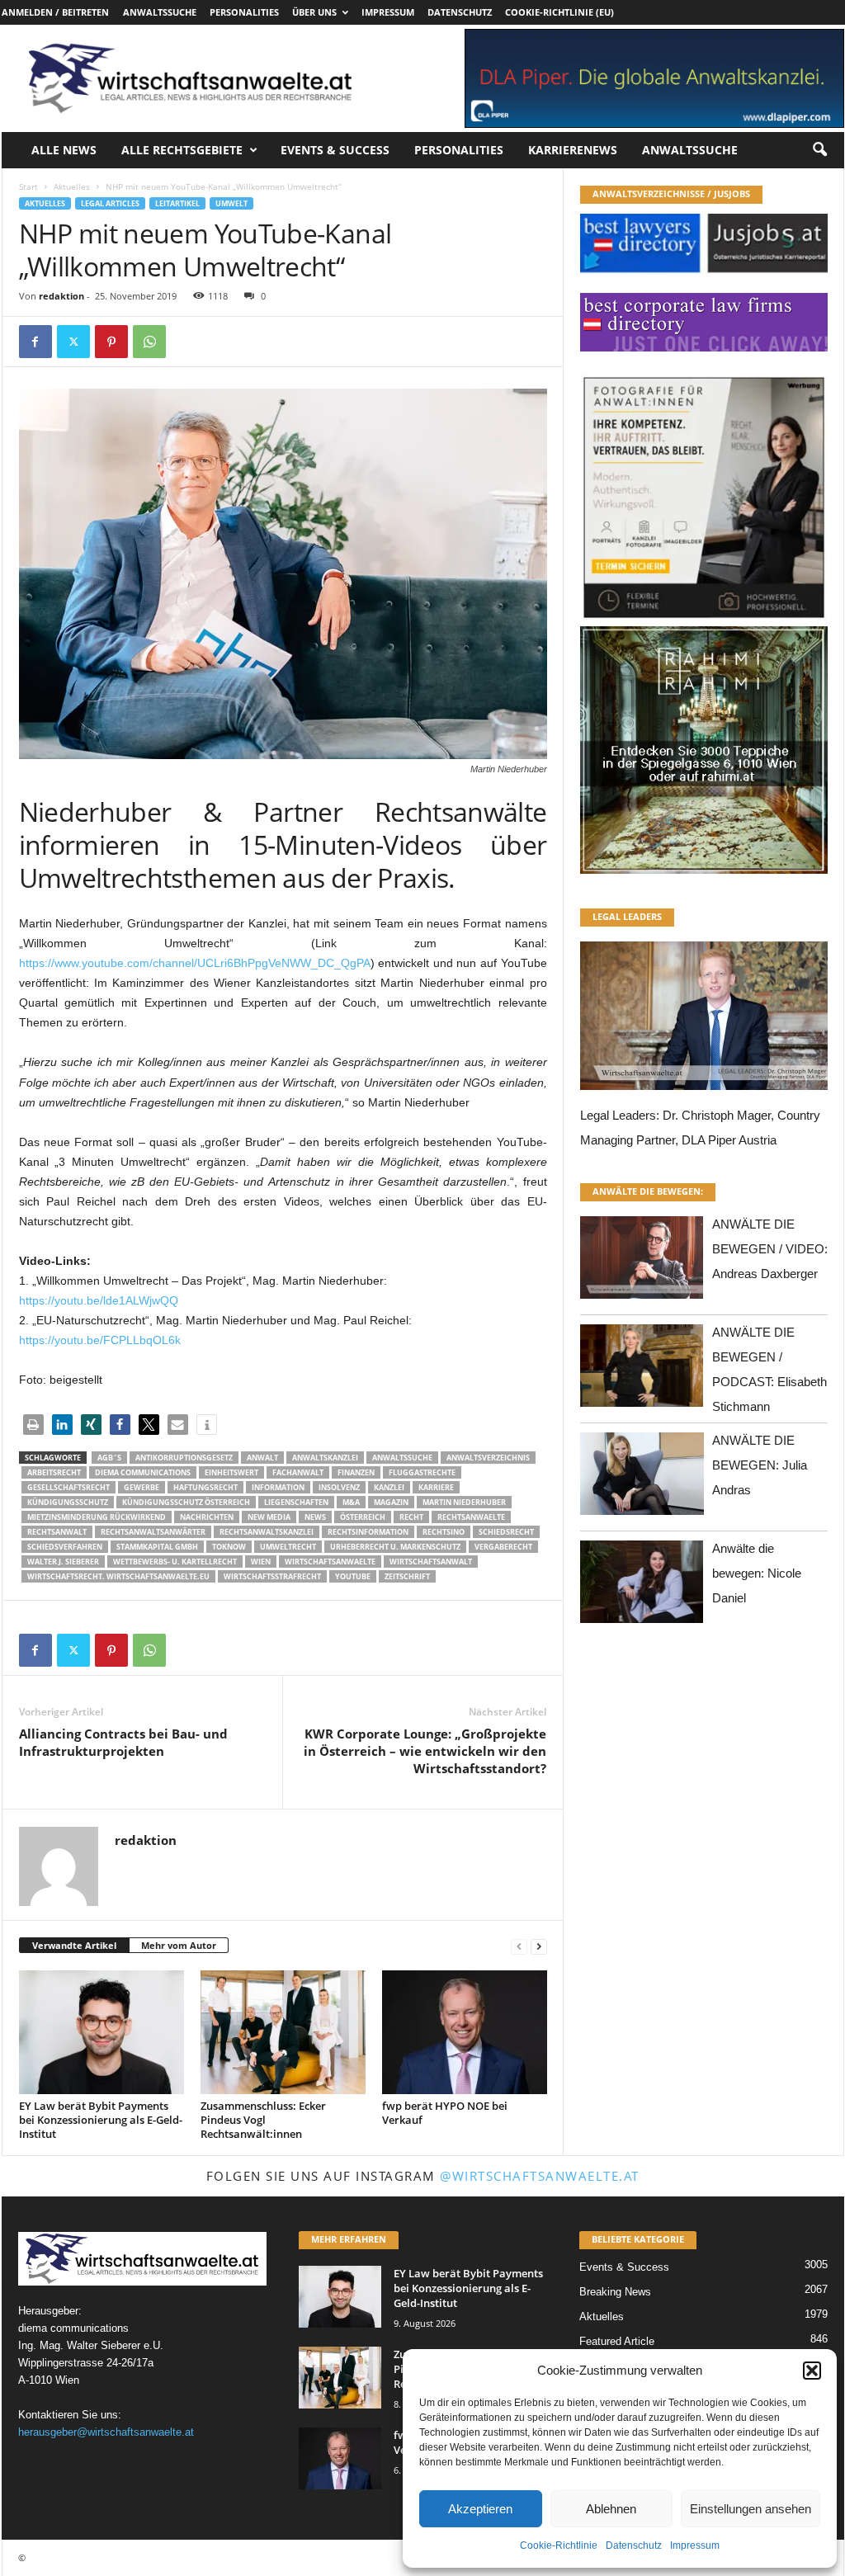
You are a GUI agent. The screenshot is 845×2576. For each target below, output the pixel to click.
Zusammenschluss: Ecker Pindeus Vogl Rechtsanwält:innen (263, 2120)
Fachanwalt (298, 1472)
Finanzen (356, 1472)
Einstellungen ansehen (751, 2509)
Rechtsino (444, 1532)
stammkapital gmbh (157, 1547)
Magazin (391, 1502)
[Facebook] (35, 342)
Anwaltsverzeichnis (488, 1458)
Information (278, 1487)
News (315, 1517)
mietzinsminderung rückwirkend (97, 1517)
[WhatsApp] (149, 342)
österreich (363, 1517)
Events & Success (335, 150)
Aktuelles (72, 186)
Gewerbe (142, 1487)
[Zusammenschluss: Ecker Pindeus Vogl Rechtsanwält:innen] (283, 2032)
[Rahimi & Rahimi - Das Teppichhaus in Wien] (704, 621)
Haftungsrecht (205, 1487)
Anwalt (262, 1458)
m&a (351, 1502)
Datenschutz (634, 2545)
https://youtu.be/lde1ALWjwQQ (99, 1300)
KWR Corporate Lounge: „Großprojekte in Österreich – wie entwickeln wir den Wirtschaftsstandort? (425, 1751)
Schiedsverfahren (65, 1547)
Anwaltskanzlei (325, 1458)
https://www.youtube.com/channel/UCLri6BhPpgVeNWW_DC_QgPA (195, 963)
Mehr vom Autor (179, 1945)
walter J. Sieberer (63, 1562)
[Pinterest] (111, 342)
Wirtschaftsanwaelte (330, 1562)
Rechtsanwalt (57, 1532)
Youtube (353, 1576)
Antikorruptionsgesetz (184, 1458)
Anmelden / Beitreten (55, 12)
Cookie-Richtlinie (559, 2545)
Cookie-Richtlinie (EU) (559, 12)
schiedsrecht (506, 1532)
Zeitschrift (407, 1576)
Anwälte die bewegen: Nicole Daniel (757, 1573)
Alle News (64, 150)
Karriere (436, 1487)
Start (28, 186)
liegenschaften (296, 1502)
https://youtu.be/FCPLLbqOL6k (100, 1340)
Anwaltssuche (160, 12)
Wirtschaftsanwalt (431, 1562)
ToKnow (229, 1547)
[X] (73, 342)
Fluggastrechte (422, 1472)
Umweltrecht (288, 1547)
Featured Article (617, 2341)
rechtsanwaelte (471, 1517)
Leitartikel (177, 203)
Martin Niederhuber (464, 1502)
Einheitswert (231, 1472)
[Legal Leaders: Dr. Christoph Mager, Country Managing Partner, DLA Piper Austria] (704, 1020)
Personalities (244, 12)
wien (261, 1562)
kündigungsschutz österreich (186, 1502)
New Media (269, 1517)
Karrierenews (573, 150)
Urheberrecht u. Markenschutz (395, 1547)
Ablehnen (611, 2509)
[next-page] (539, 1946)
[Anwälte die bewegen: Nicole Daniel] (642, 1586)
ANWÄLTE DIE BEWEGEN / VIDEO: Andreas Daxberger (770, 1249)
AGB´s (109, 1458)
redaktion (61, 296)
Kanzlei (389, 1487)
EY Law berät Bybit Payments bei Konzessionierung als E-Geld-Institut (101, 2120)
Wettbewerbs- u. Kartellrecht (175, 1562)
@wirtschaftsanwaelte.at (540, 2176)
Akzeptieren (480, 2509)
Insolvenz (339, 1487)
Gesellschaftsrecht (68, 1487)
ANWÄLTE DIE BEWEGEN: (648, 1191)
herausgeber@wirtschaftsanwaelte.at (106, 2432)
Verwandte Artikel (74, 1945)
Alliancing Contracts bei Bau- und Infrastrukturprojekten (123, 1742)
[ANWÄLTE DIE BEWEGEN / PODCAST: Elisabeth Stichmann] (642, 1370)
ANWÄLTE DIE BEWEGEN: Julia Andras (760, 1465)
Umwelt (231, 203)
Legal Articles (110, 203)
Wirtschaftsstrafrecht (272, 1576)
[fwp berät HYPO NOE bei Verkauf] (465, 2032)
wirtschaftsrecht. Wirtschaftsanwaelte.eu (118, 1576)
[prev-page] (519, 1946)
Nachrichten (207, 1517)
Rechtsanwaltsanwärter (153, 1532)
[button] (812, 2371)
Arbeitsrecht (54, 1472)
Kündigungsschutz (68, 1502)
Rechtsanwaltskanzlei (267, 1532)
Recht (411, 1517)
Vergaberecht (503, 1547)
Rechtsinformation (368, 1532)
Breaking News (615, 2292)
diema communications (143, 1472)
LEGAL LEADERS (627, 916)
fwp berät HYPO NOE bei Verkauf (445, 2113)
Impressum (695, 2545)
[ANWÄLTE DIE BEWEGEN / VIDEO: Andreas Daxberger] (642, 1262)
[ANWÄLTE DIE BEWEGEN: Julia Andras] (642, 1478)
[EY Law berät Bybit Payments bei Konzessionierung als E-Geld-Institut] (101, 2032)
